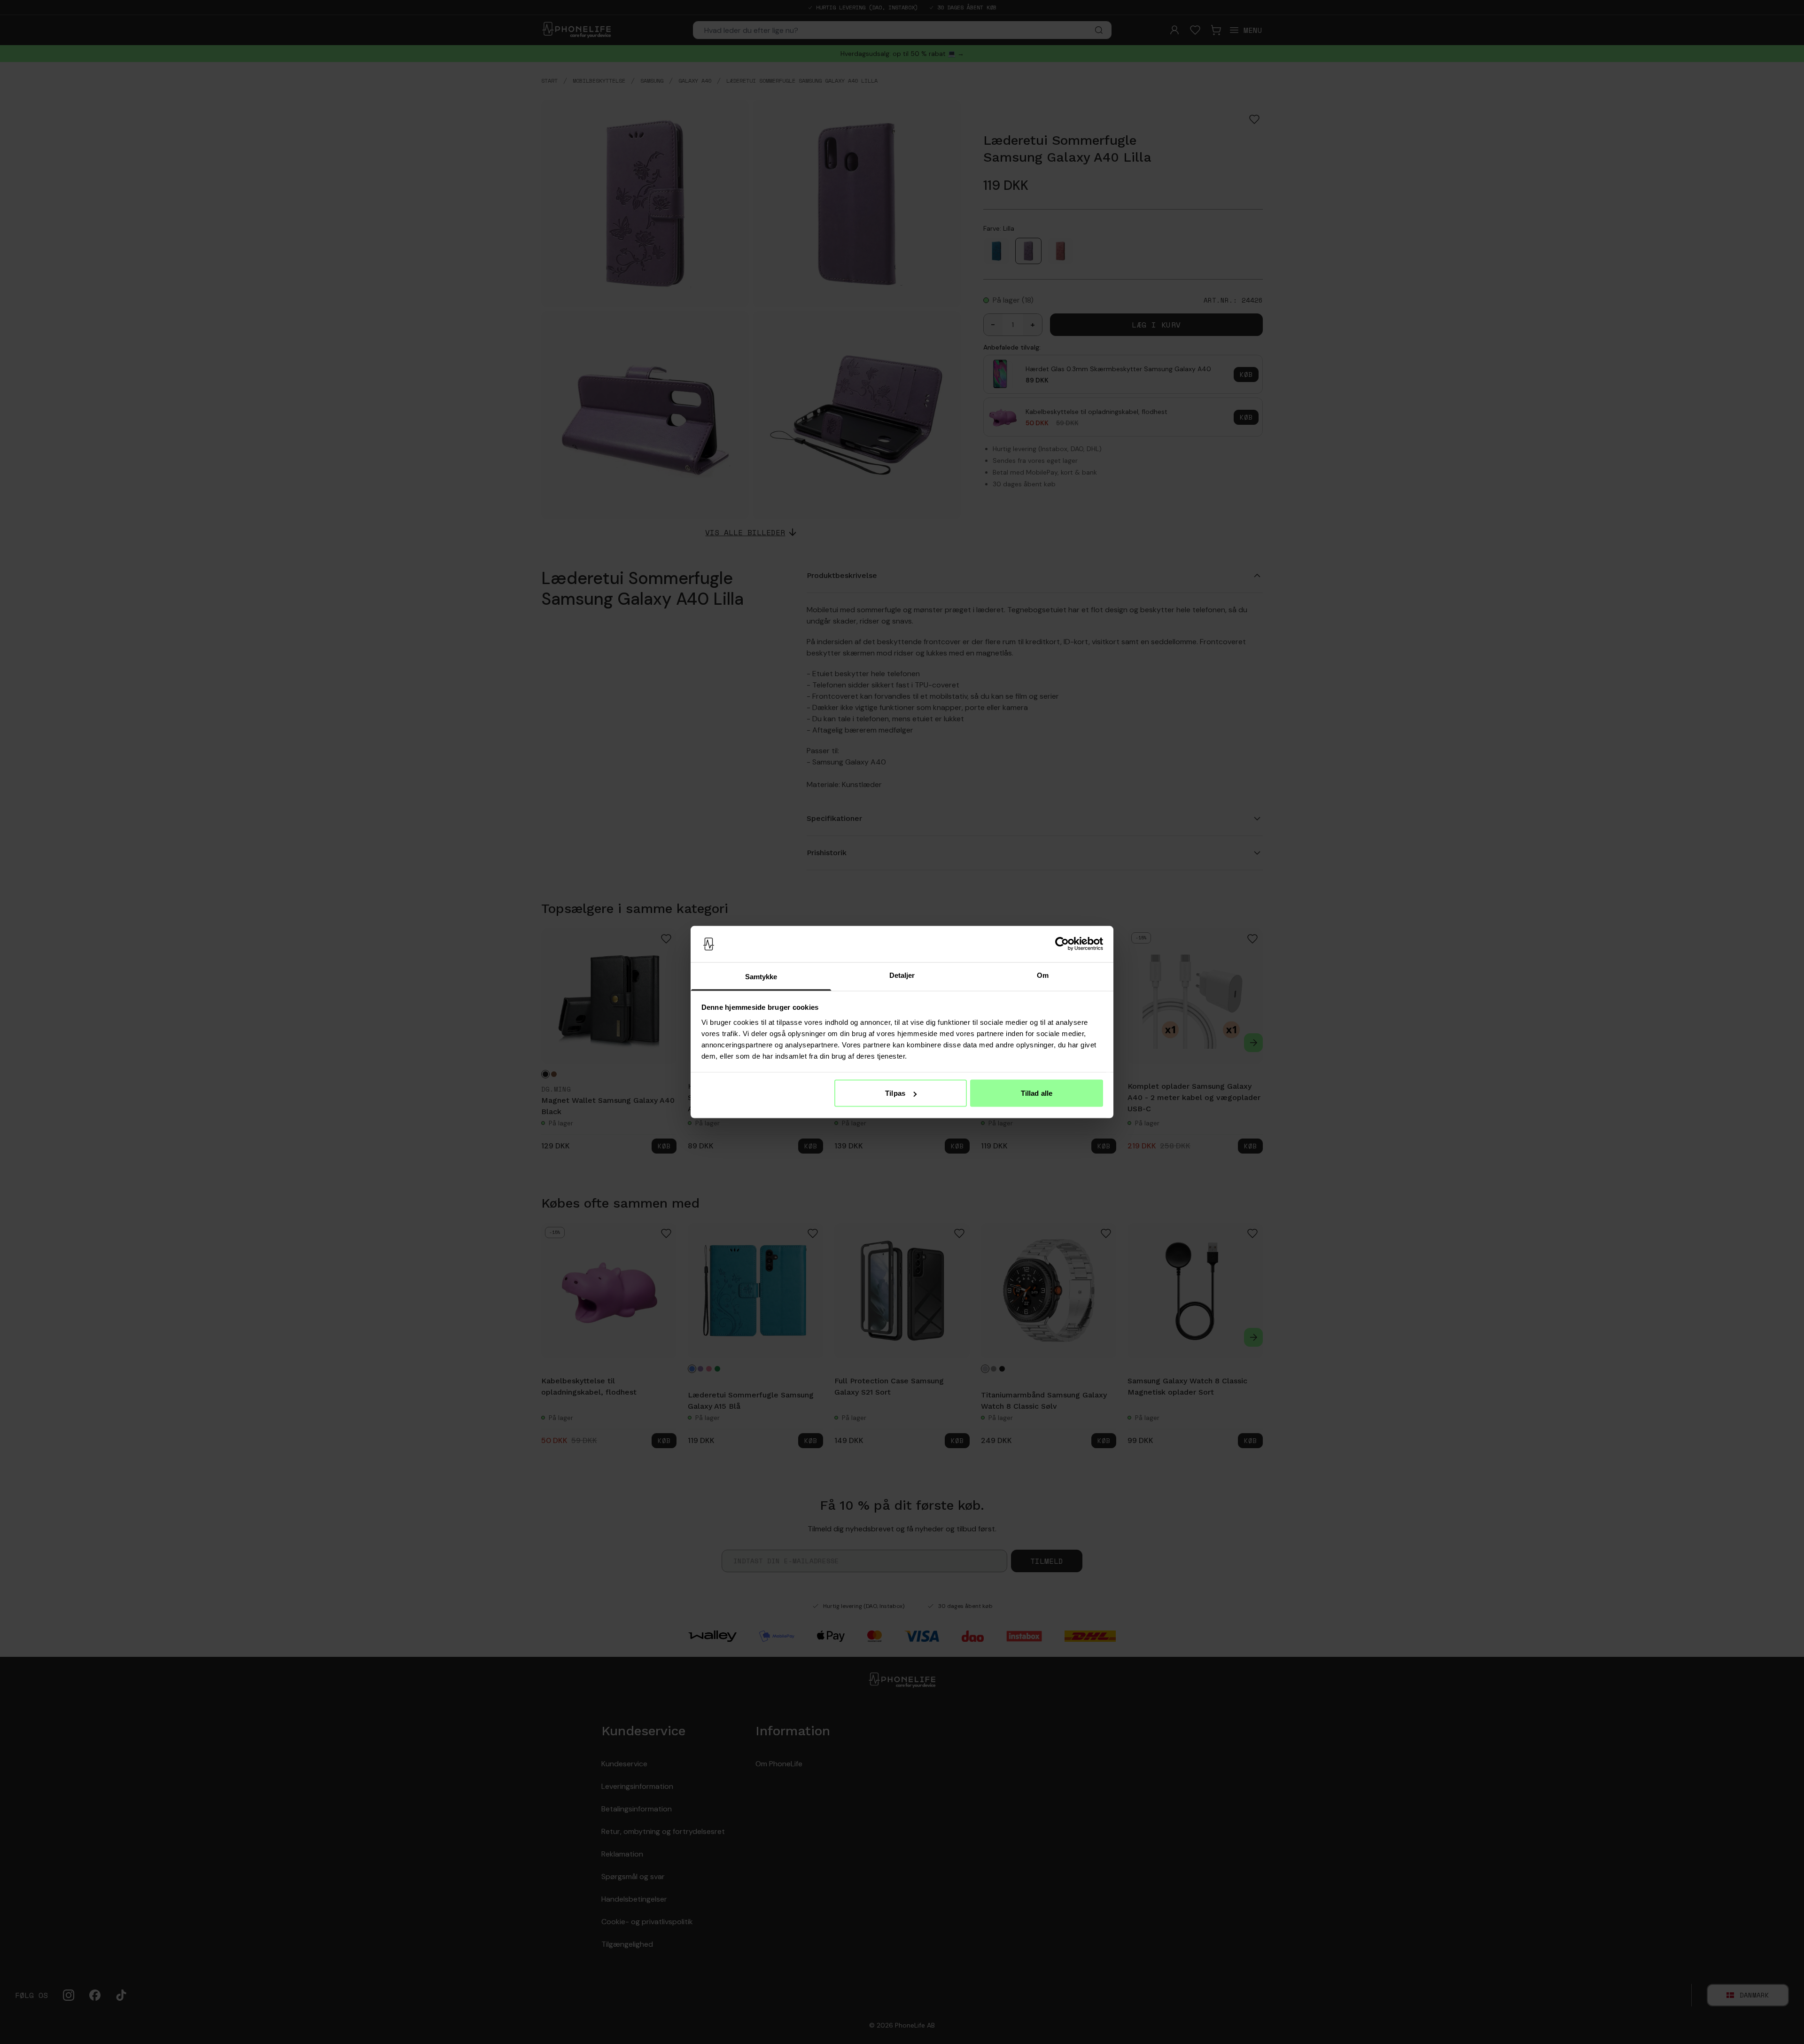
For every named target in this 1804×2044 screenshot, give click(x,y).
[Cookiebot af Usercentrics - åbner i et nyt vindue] (1062, 944)
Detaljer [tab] (902, 975)
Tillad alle (1037, 1093)
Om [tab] (1043, 975)
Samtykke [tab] (761, 976)
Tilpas (895, 1093)
